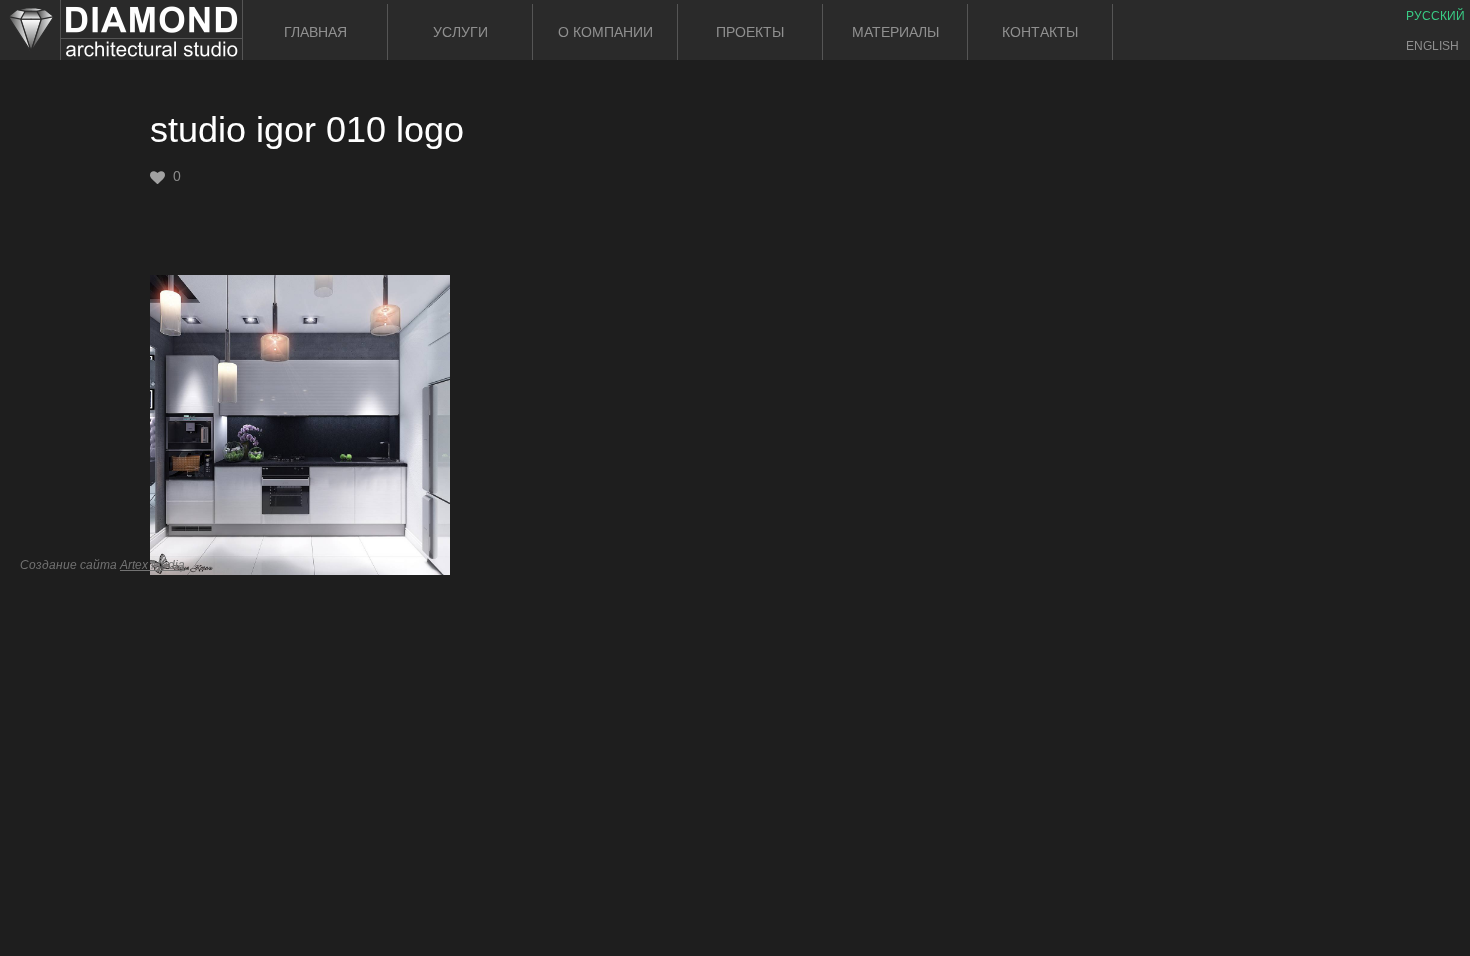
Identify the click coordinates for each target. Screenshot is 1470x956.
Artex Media (152, 565)
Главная (315, 32)
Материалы (895, 32)
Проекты (750, 32)
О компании (605, 32)
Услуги (460, 32)
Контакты (1040, 32)
